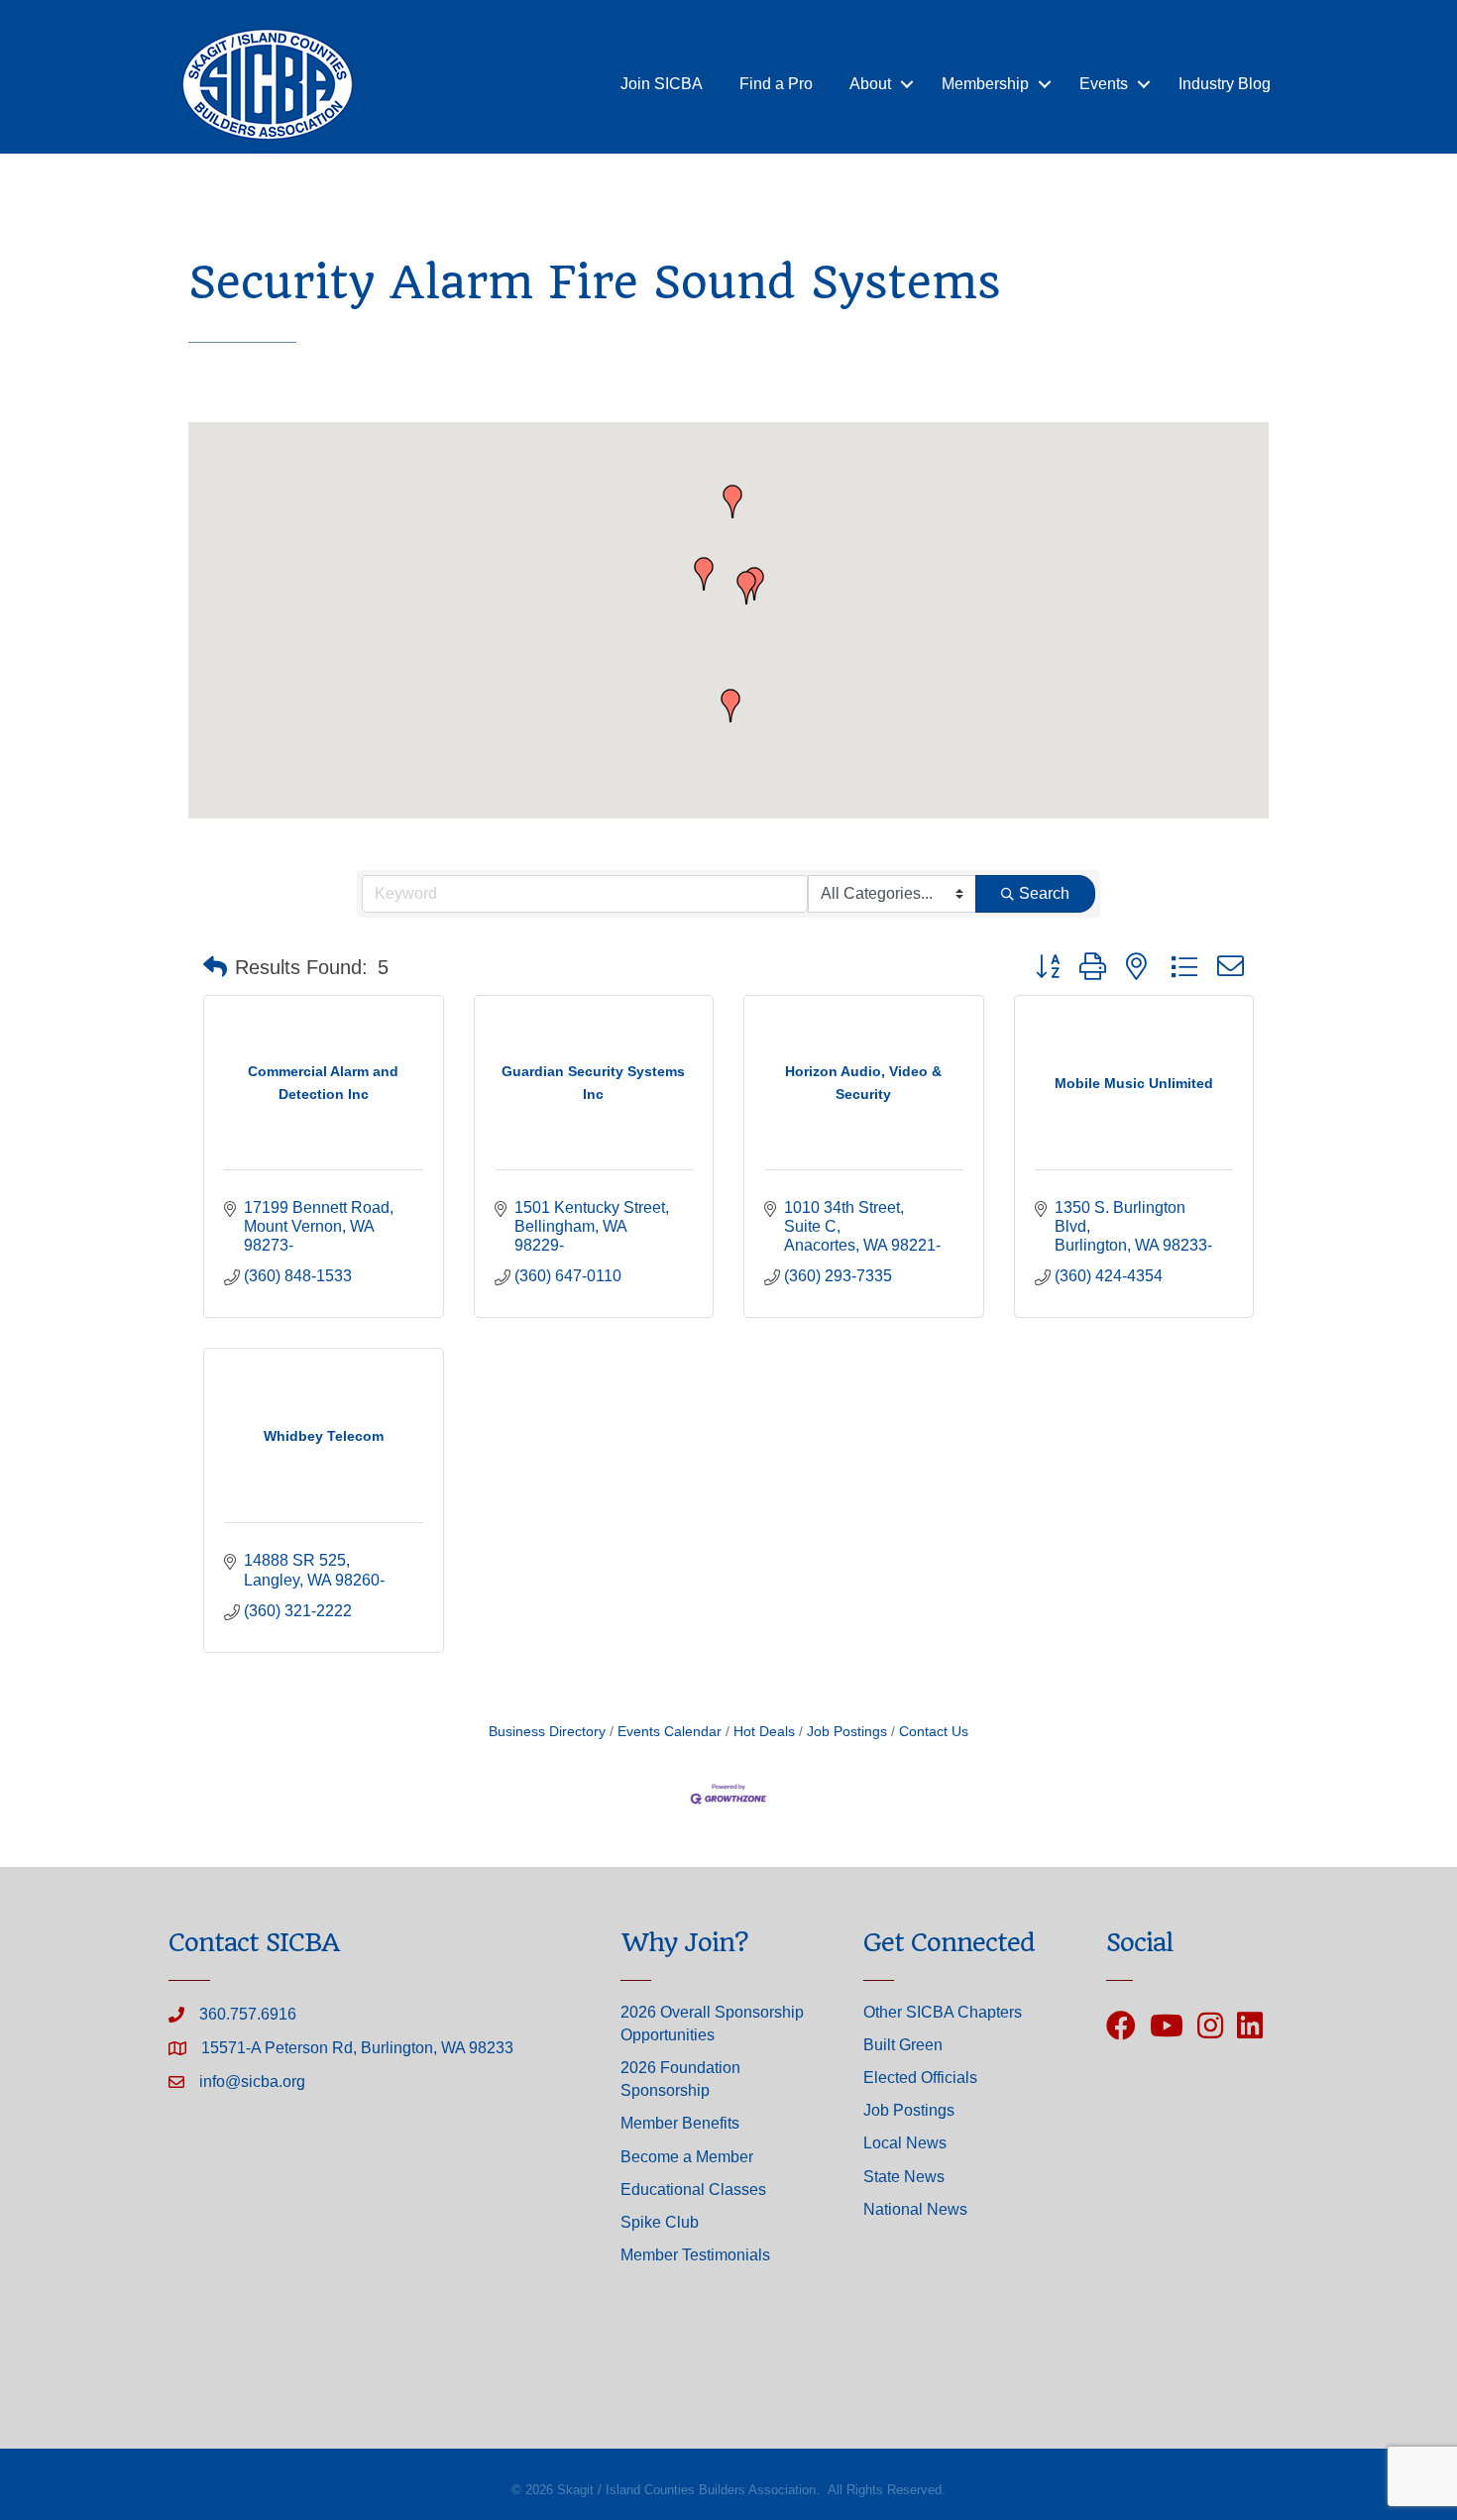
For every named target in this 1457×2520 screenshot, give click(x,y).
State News (904, 2177)
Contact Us (934, 1732)
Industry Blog (1225, 84)
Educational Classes (693, 2190)
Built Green (903, 2045)
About (870, 84)
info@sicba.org (252, 2082)
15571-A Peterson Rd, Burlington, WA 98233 (357, 2048)
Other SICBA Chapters (943, 2012)
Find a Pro (776, 84)
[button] (746, 588)
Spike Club (660, 2222)
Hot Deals (764, 1732)
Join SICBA (662, 84)
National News (915, 2209)
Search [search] (1044, 893)
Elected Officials (920, 2078)
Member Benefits (680, 2123)
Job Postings (847, 1732)
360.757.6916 (248, 2014)
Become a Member (687, 2157)
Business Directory (547, 1732)
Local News (905, 2143)
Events (1104, 84)
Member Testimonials (695, 2255)
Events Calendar (670, 1732)
